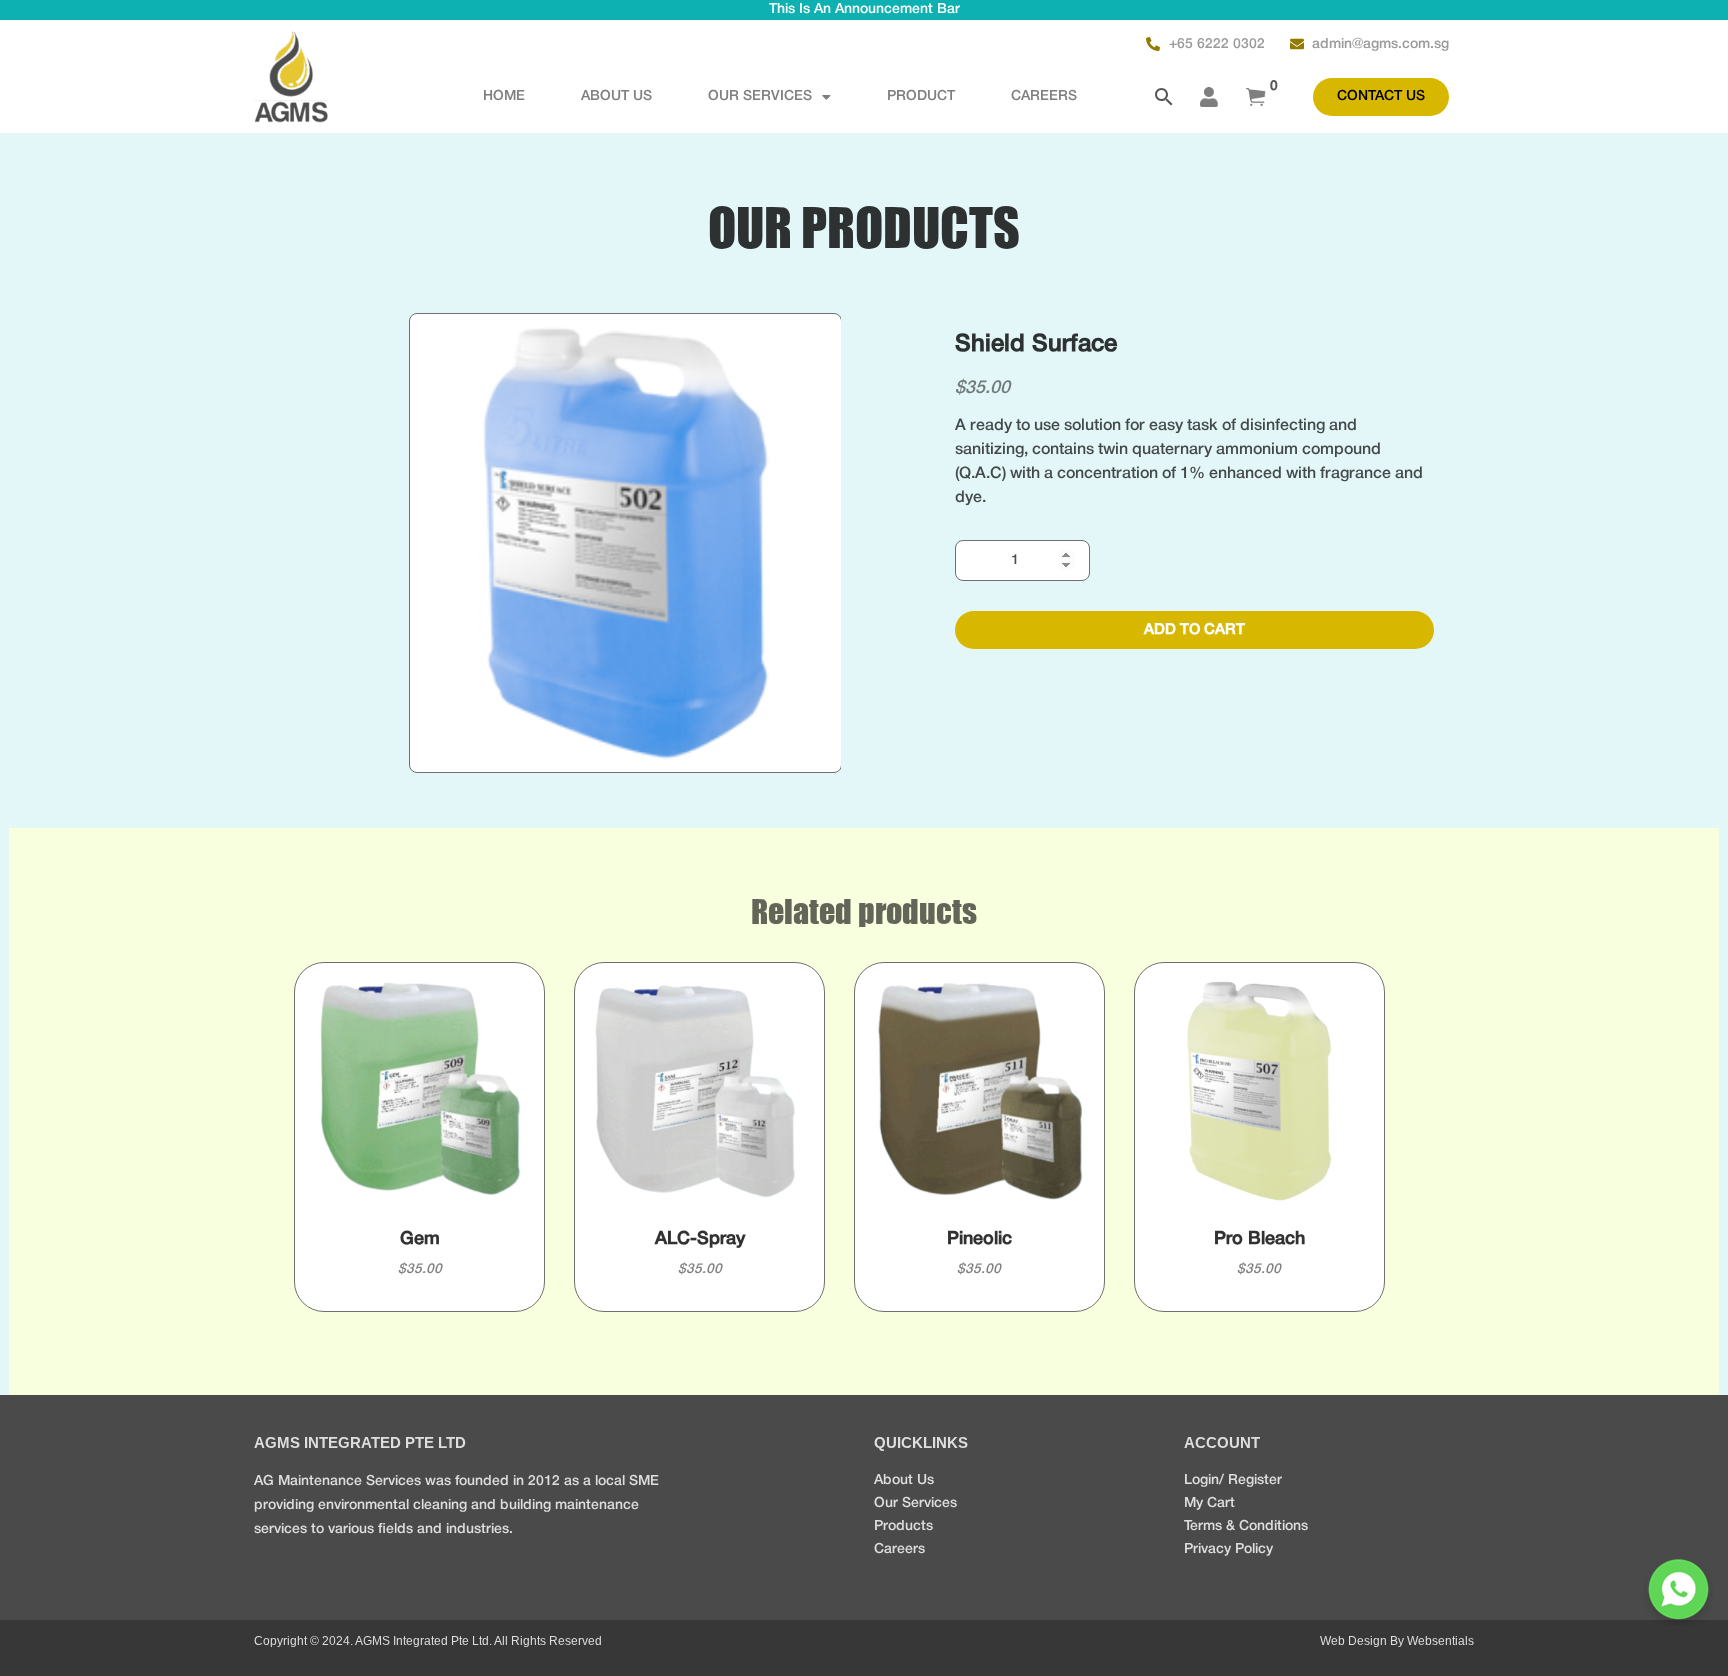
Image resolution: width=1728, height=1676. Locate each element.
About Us (616, 96)
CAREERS (1044, 96)
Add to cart (1194, 630)
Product (921, 96)
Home (504, 96)
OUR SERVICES (760, 96)
